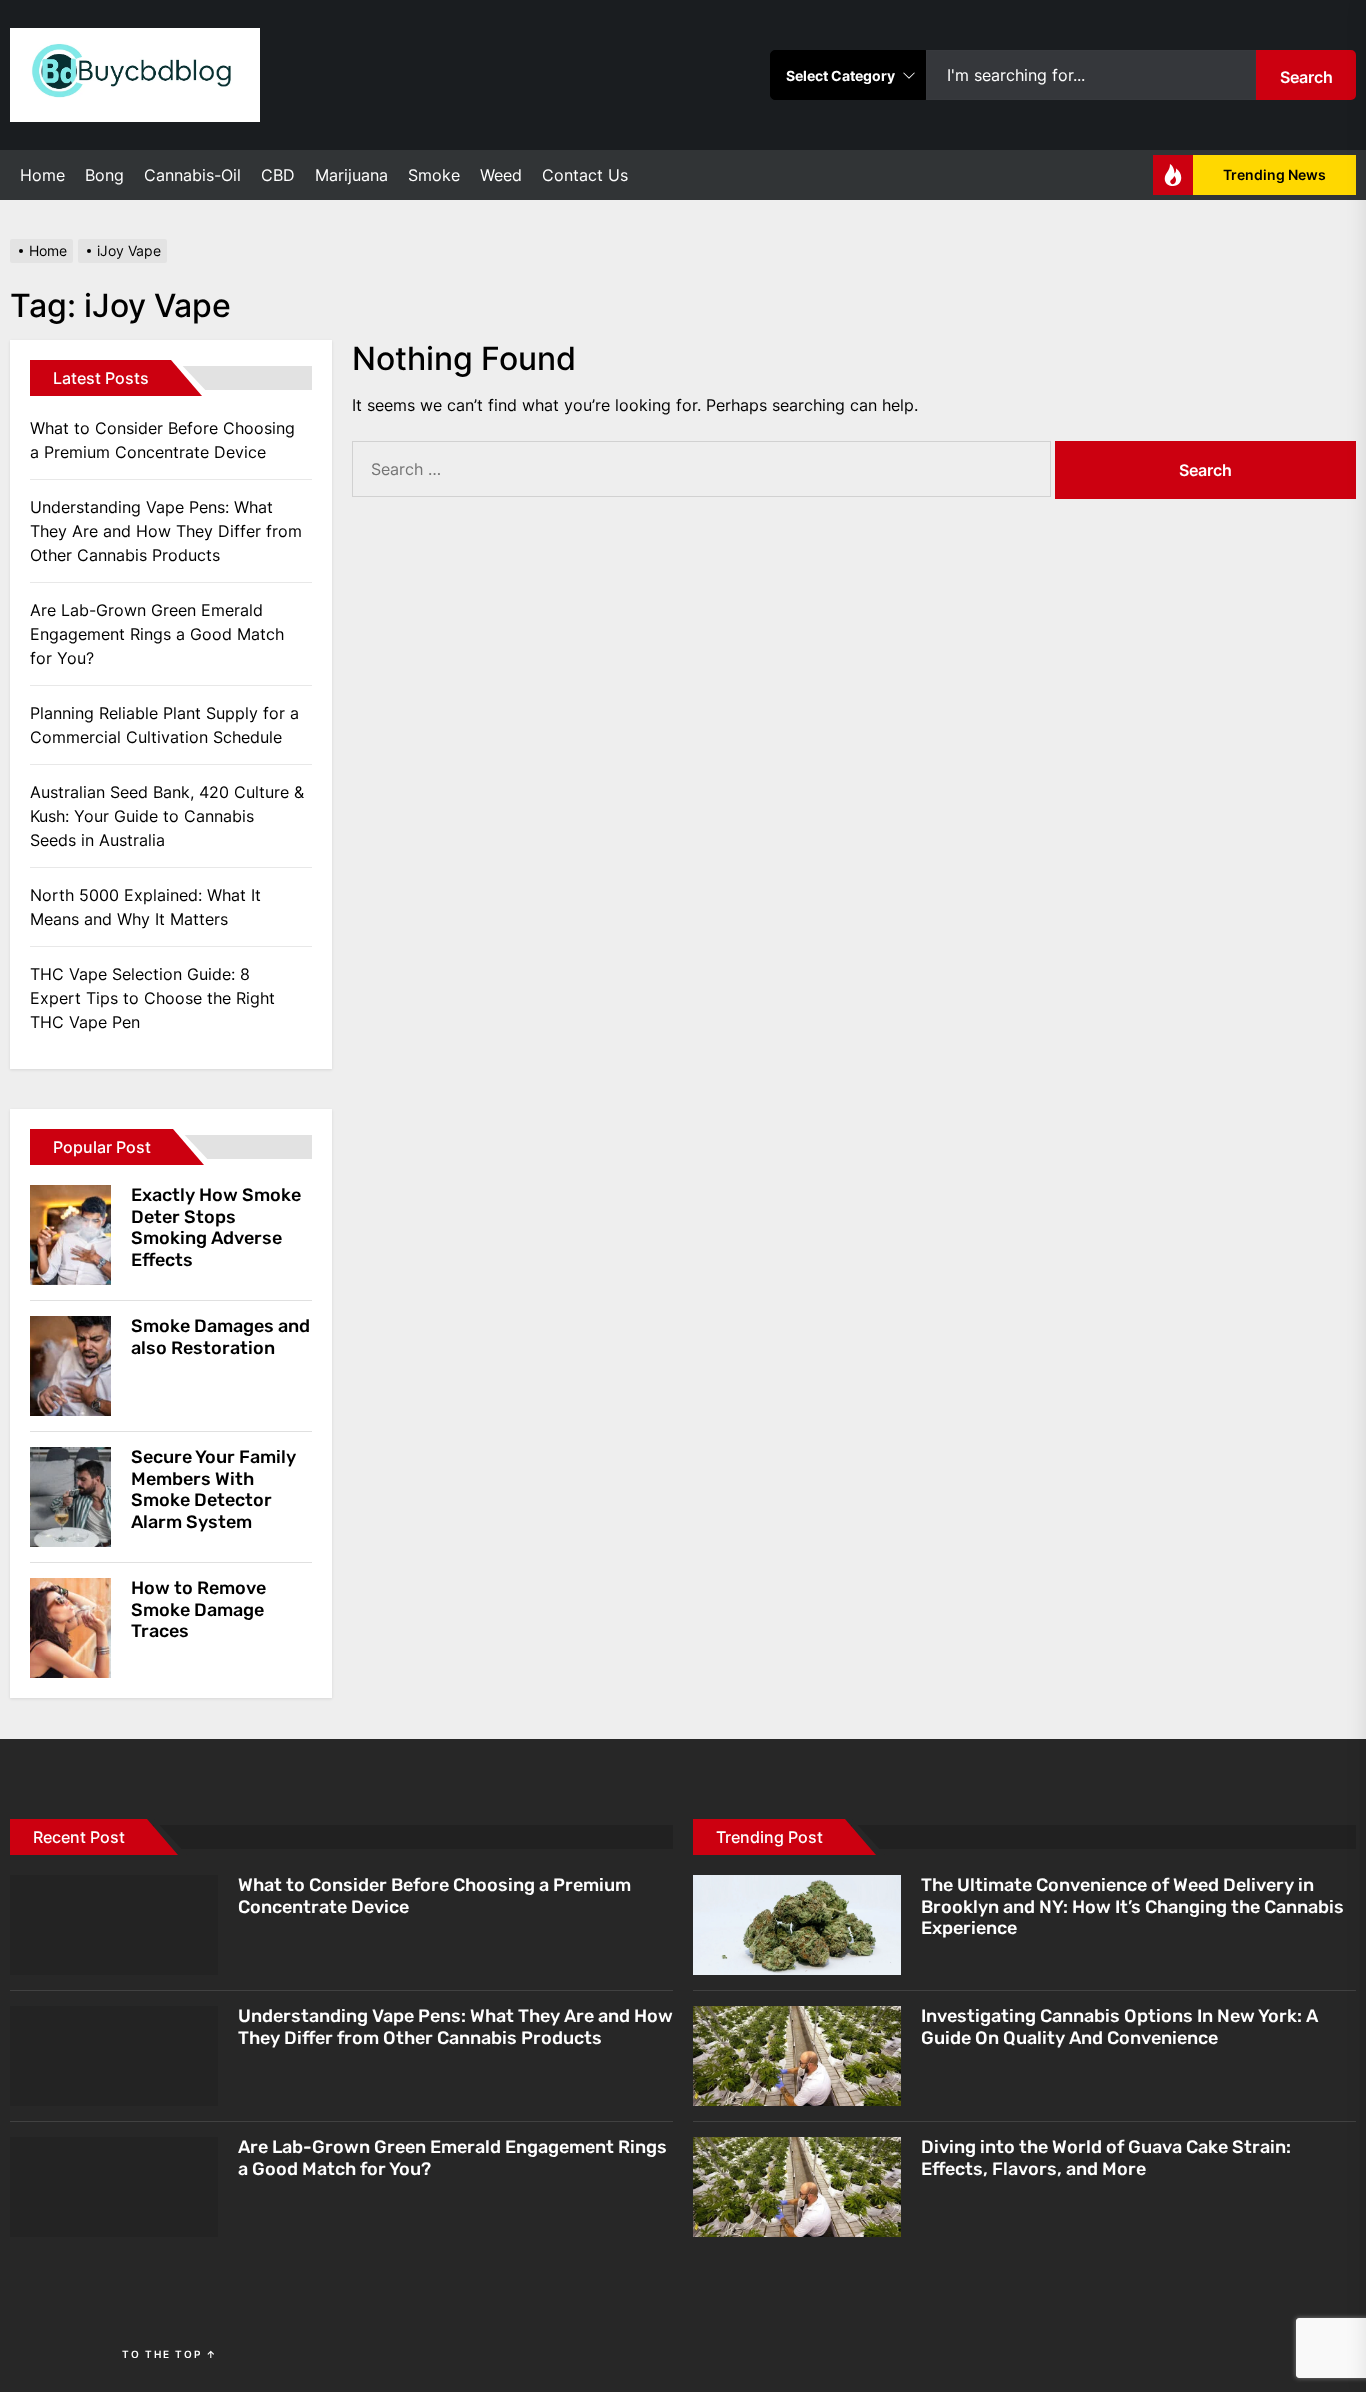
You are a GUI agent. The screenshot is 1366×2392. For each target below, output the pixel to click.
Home (42, 175)
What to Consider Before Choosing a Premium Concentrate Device (162, 440)
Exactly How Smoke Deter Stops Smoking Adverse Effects (216, 1227)
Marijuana (351, 175)
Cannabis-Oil (192, 175)
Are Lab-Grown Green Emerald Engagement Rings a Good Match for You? (157, 634)
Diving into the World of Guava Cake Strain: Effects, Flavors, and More (1106, 2158)
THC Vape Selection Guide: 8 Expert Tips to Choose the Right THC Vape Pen (152, 998)
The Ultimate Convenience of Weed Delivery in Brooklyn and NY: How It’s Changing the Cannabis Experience (1132, 1906)
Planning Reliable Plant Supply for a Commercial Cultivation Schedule (164, 725)
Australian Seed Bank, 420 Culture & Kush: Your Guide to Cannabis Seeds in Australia (167, 816)
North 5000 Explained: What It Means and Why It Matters (145, 907)
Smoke (434, 175)
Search (1306, 77)
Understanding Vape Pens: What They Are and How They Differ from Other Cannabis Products (166, 531)
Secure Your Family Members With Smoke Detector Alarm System (213, 1489)
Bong (104, 175)
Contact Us (585, 175)
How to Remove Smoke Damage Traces (198, 1609)
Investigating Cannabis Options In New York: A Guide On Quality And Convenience (1119, 2027)
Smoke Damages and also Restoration (220, 1337)
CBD (278, 175)
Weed (501, 175)
